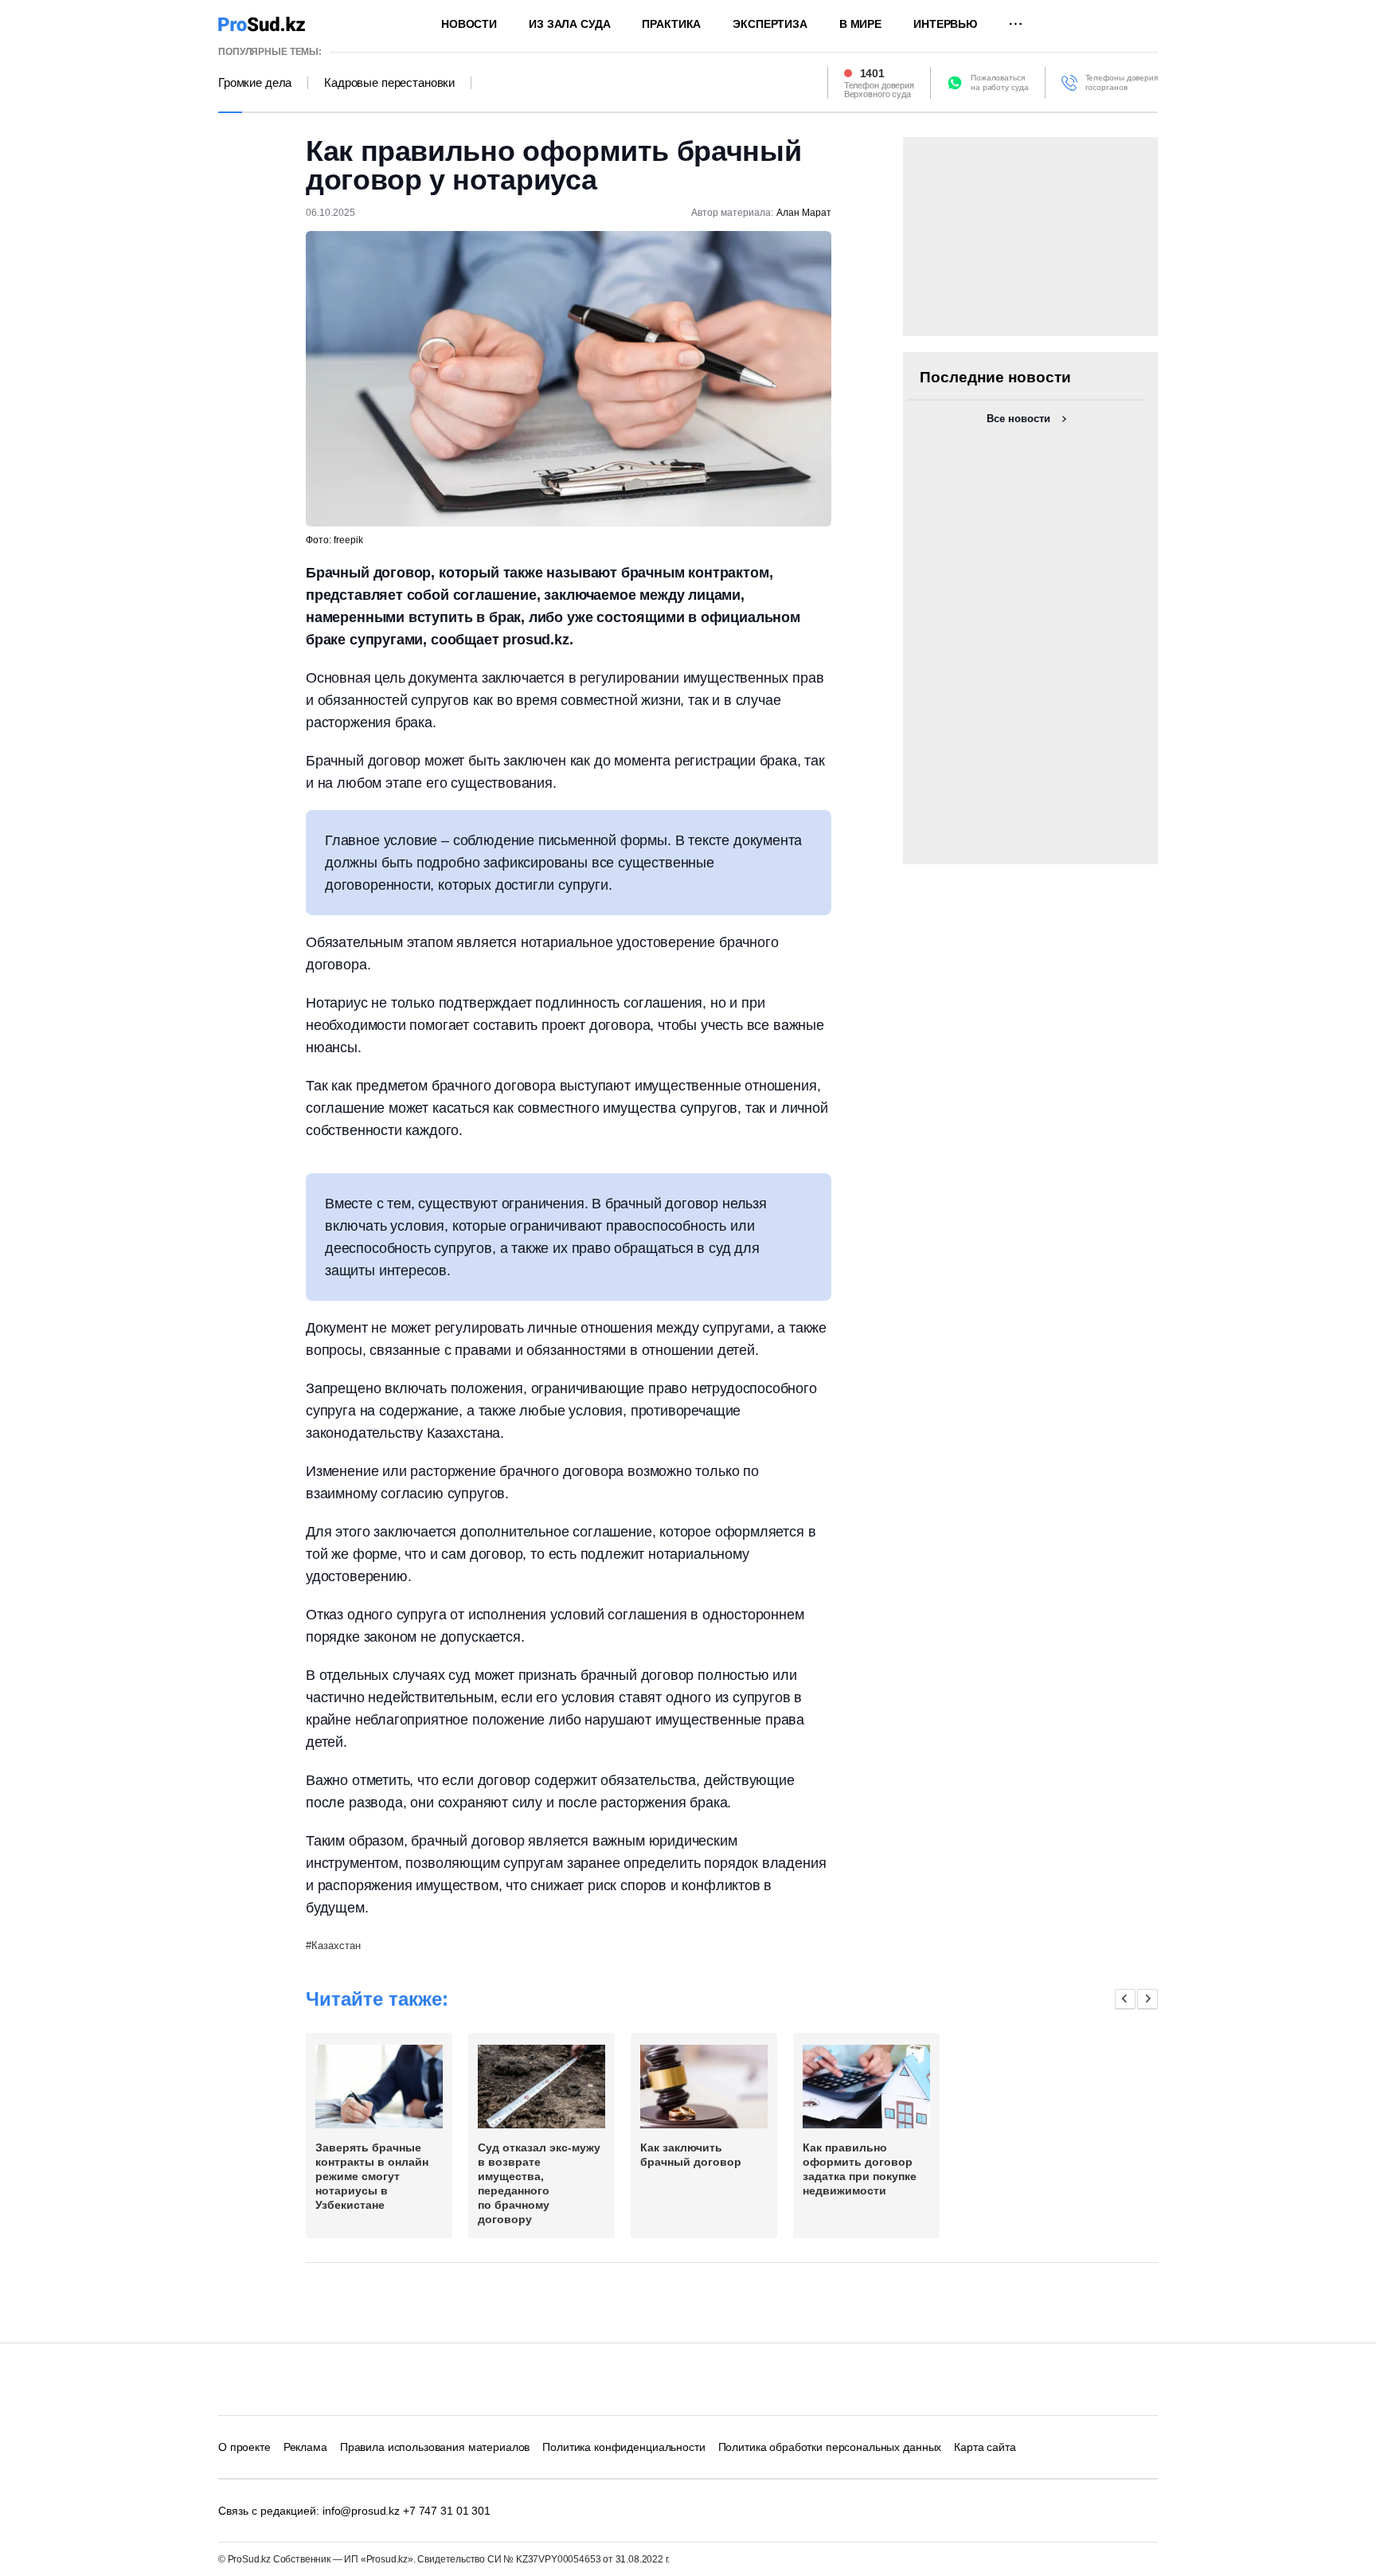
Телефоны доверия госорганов (1122, 82)
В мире (860, 24)
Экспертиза (770, 24)
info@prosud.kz (361, 2511)
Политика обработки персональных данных (830, 2447)
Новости (469, 24)
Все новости (1018, 419)
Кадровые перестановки (389, 83)
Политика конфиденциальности (623, 2447)
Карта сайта (985, 2447)
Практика (671, 24)
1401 (872, 73)
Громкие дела (255, 83)
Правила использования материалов (435, 2447)
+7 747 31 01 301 (447, 2511)
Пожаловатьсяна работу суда (1000, 82)
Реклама (305, 2447)
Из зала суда (569, 24)
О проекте (244, 2447)
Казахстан (336, 1946)
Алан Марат (804, 213)
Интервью (945, 24)
